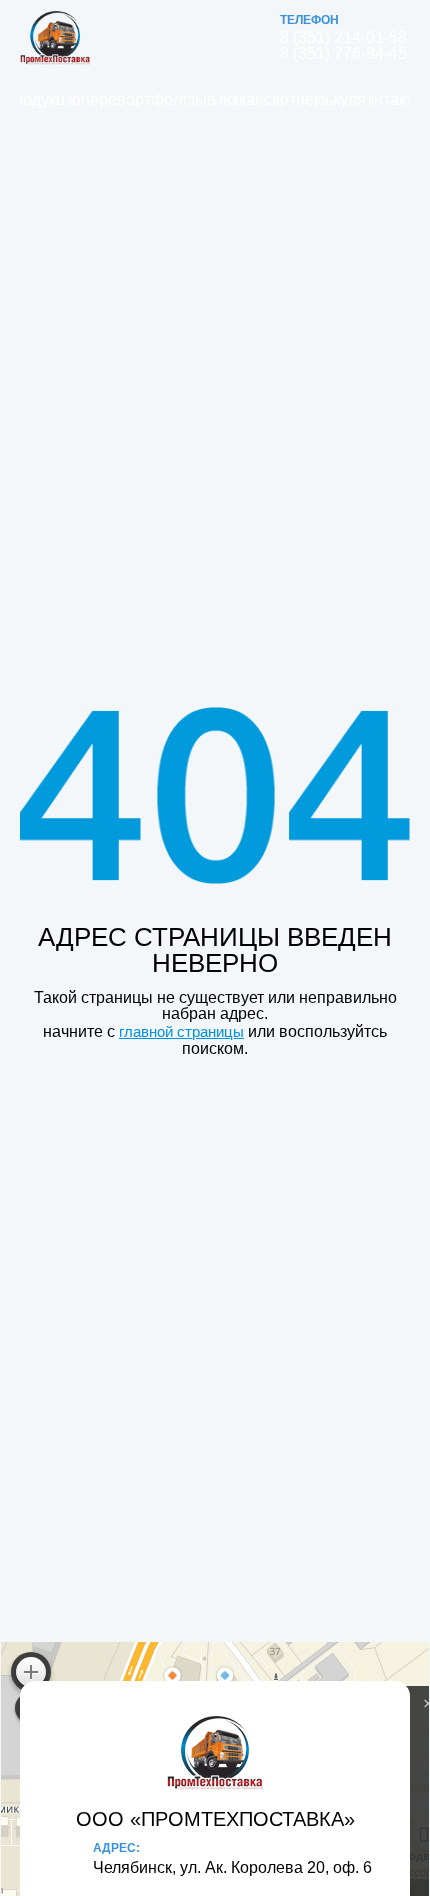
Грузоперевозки (99, 99)
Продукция (43, 99)
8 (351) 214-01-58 (343, 38)
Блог (225, 99)
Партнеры (296, 99)
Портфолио (157, 99)
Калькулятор (344, 99)
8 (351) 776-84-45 (343, 54)
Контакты (390, 99)
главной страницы (181, 1031)
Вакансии (255, 99)
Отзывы (198, 99)
